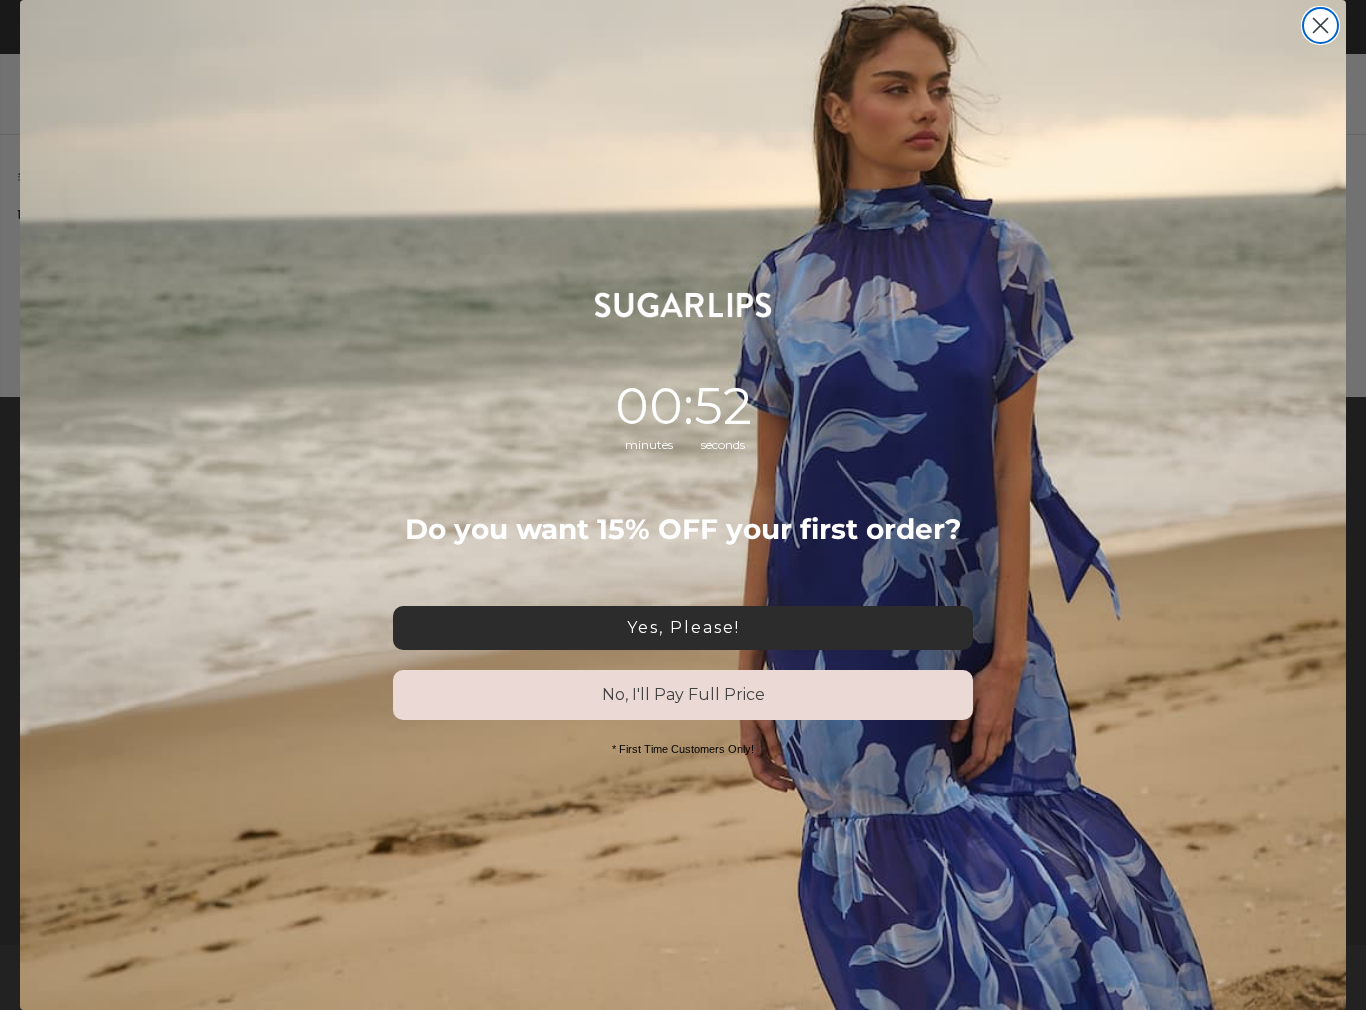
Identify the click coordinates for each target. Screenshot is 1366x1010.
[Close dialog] (1320, 25)
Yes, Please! (683, 627)
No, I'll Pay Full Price (683, 694)
